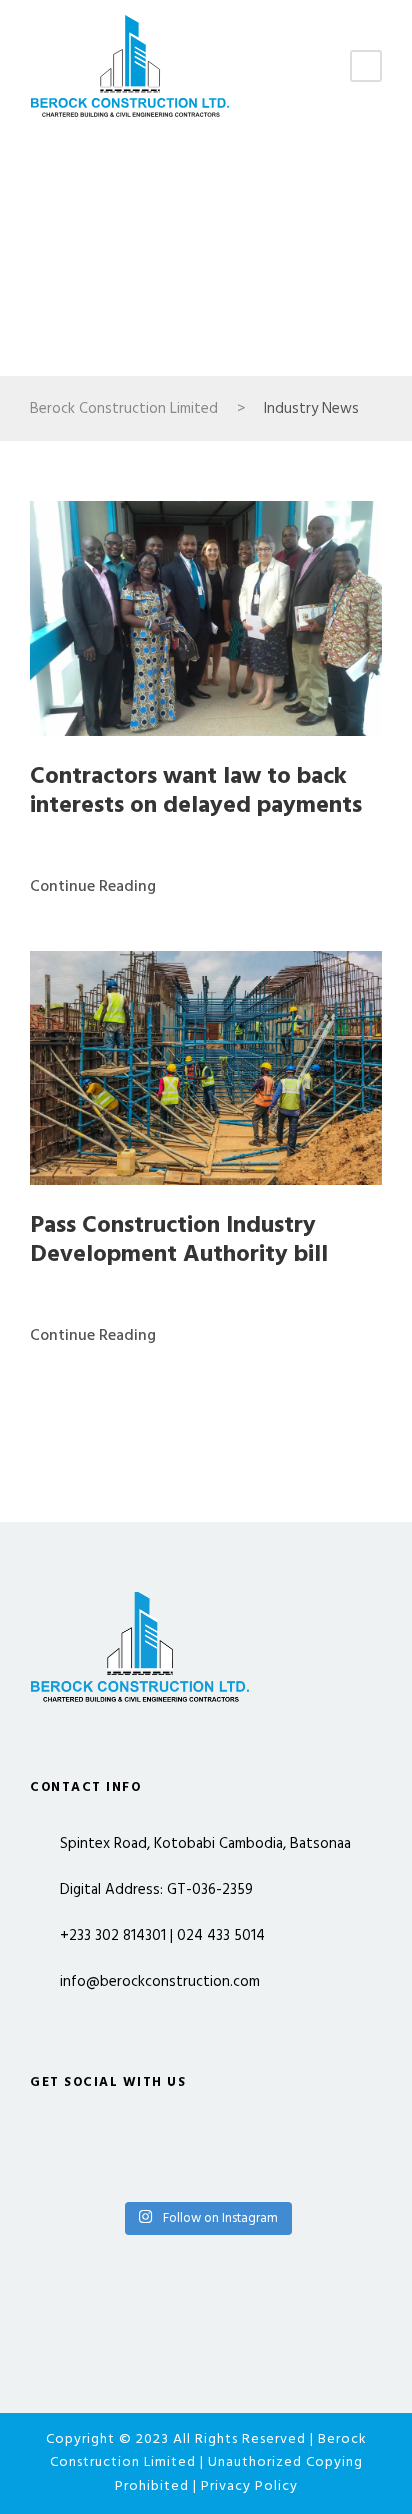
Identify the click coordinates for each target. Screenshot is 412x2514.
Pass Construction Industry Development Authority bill (179, 1240)
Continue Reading (93, 887)
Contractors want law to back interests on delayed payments (196, 791)
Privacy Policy (249, 2486)
